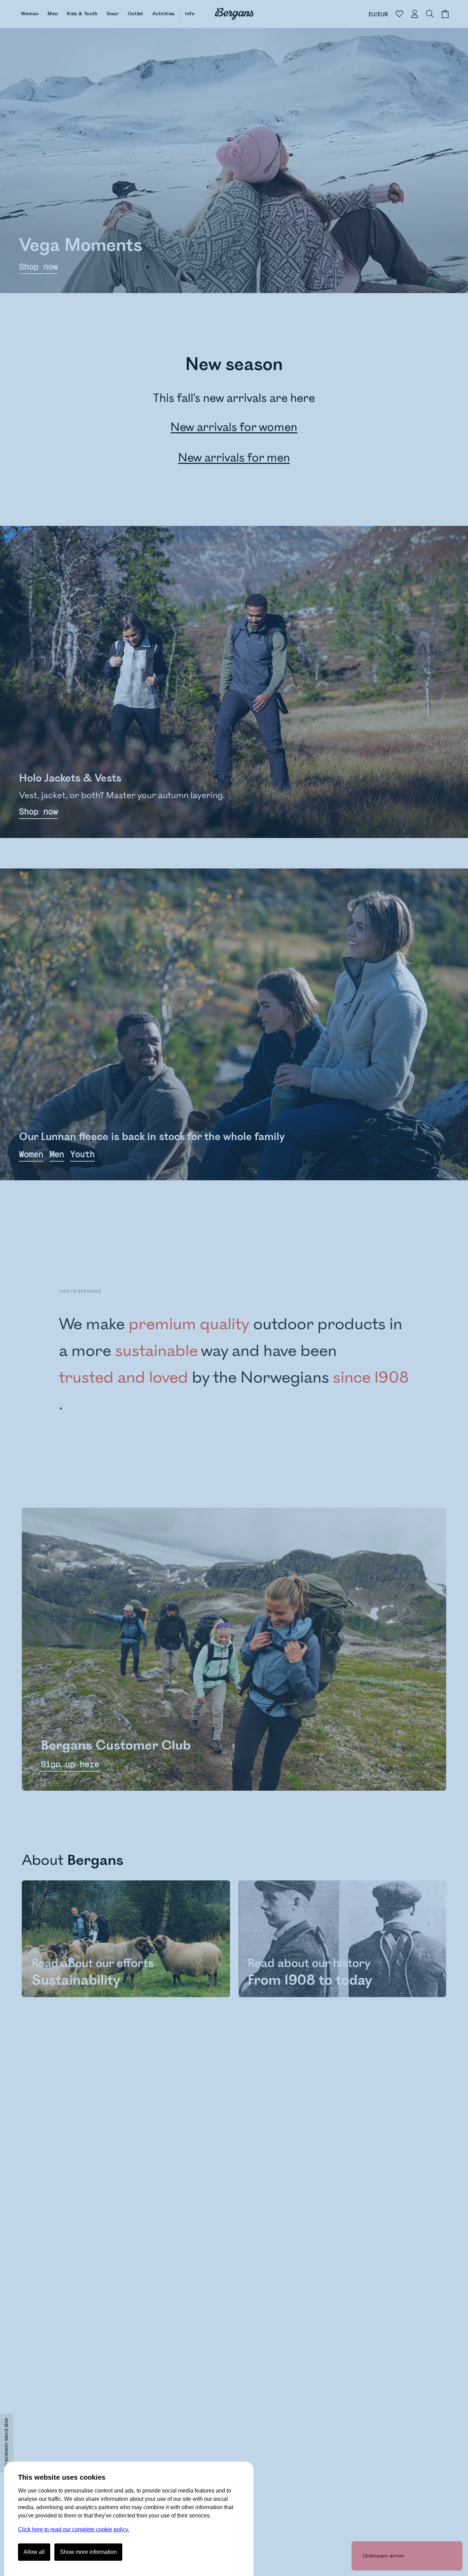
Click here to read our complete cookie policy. (74, 2529)
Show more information (88, 2552)
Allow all (34, 2552)
